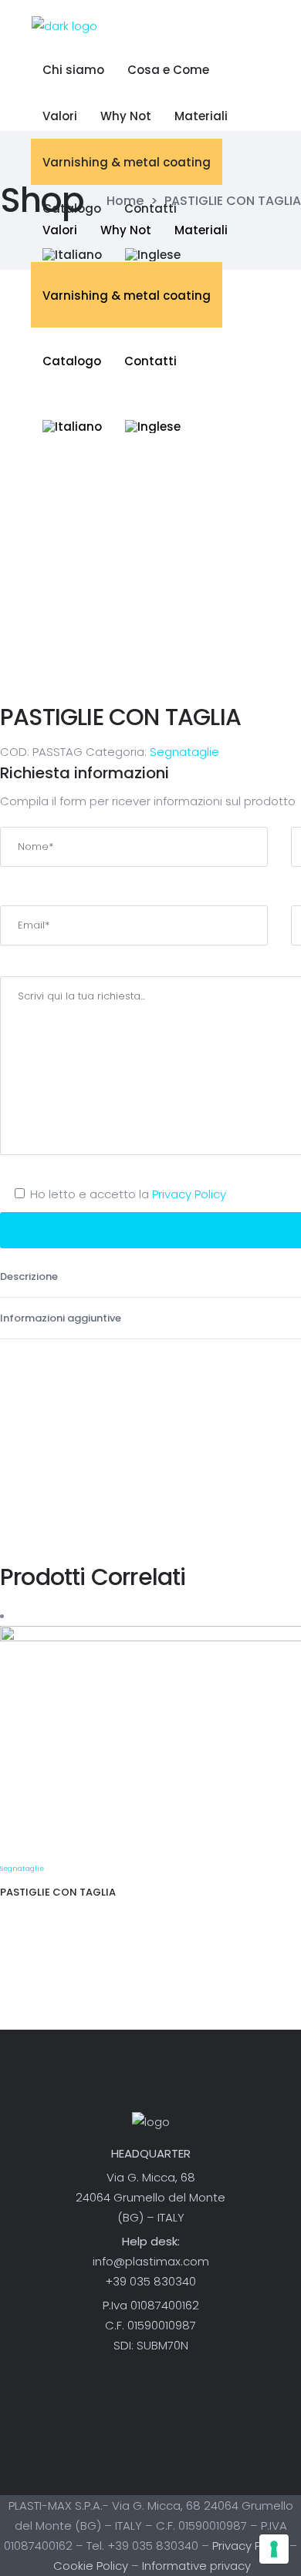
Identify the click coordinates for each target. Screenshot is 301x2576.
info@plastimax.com (151, 2261)
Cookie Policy (91, 2566)
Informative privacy (196, 2566)
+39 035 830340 (150, 2281)
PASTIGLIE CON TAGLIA (58, 1892)
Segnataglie (184, 752)
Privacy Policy (189, 1194)
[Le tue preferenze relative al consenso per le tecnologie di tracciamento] (274, 2549)
